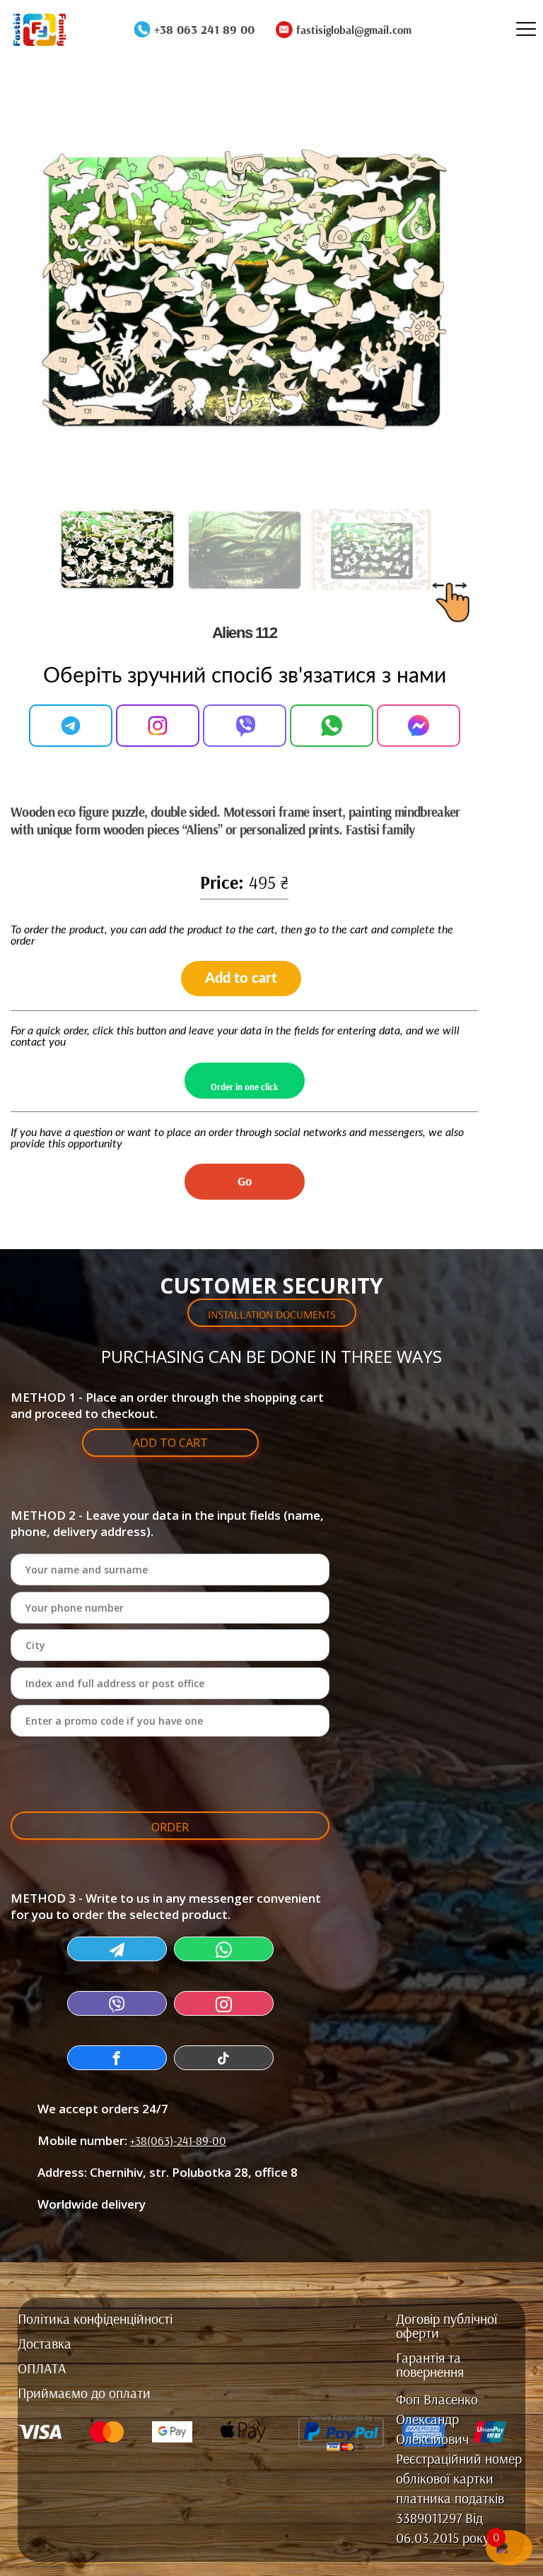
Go (245, 1181)
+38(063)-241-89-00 (178, 2140)
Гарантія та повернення (430, 2365)
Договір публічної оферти (446, 2327)
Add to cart (241, 979)
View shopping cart (170, 1478)
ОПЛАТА (42, 2369)
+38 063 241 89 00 (204, 30)
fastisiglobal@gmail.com (354, 30)
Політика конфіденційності (95, 2320)
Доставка (45, 2344)
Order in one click (244, 1087)
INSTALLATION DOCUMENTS (272, 1314)
